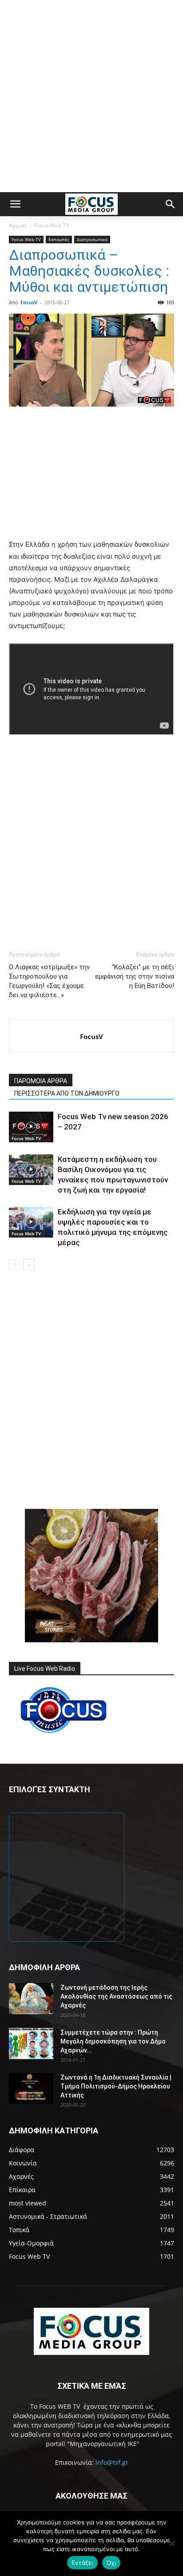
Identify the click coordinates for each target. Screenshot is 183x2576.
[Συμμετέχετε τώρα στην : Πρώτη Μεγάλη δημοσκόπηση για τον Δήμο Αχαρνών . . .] (31, 2044)
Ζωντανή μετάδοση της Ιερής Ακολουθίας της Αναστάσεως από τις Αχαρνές (116, 1996)
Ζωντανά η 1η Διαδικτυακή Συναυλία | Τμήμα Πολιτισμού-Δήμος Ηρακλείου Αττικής (116, 2086)
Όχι (111, 2563)
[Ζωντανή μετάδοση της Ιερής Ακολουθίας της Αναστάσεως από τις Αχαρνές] (31, 1999)
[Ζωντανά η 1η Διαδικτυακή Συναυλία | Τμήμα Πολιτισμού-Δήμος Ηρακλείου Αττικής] (31, 2088)
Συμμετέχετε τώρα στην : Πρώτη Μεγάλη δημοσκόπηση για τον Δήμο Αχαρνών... (113, 2041)
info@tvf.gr (112, 2462)
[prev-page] (14, 1265)
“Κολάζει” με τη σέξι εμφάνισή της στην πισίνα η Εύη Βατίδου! (135, 976)
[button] (15, 204)
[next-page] (29, 1265)
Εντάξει (82, 2563)
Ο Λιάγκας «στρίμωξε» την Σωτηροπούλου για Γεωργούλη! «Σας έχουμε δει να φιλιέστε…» (49, 981)
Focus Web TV (52, 225)
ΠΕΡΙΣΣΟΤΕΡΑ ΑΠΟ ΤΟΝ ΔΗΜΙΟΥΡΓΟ (67, 1093)
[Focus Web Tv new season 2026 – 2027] (31, 1127)
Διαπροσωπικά (92, 239)
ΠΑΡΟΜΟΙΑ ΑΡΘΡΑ (41, 1081)
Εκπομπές (59, 239)
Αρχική (18, 225)
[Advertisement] (91, 96)
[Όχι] (172, 2544)
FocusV (29, 302)
